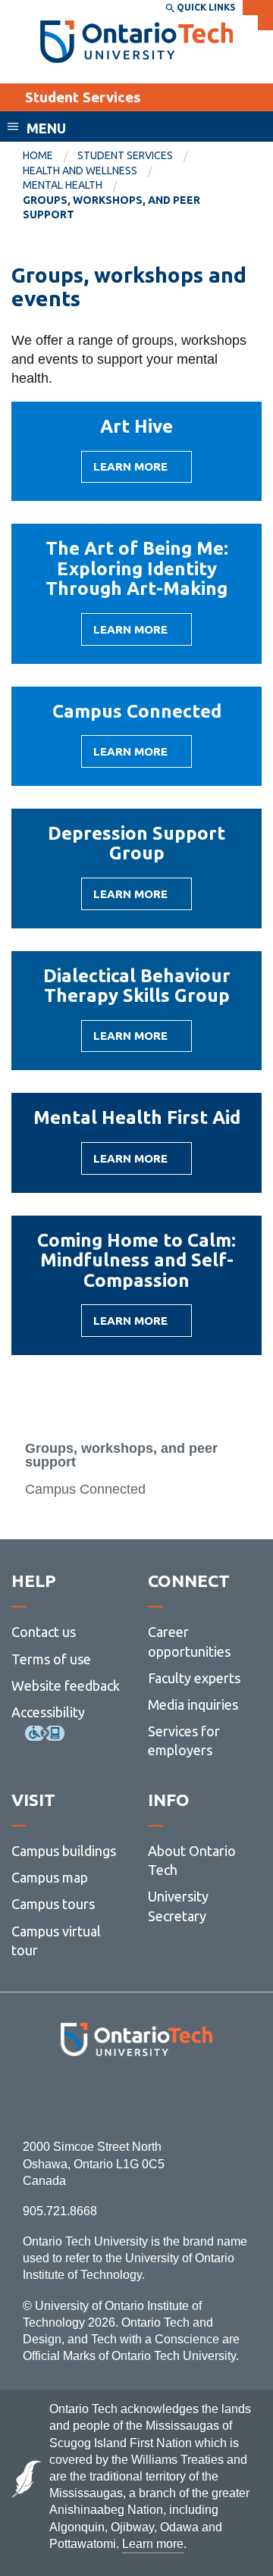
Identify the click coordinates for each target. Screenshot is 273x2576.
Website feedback (66, 1686)
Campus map (50, 1877)
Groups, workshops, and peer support (121, 1455)
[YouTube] (204, 2097)
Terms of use (51, 1659)
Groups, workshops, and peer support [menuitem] (111, 208)
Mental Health (63, 185)
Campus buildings (64, 1851)
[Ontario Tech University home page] (137, 42)
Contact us (44, 1632)
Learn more (130, 471)
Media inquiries (193, 1704)
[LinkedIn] (170, 2097)
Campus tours (53, 1904)
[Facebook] (69, 2097)
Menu (46, 128)
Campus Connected (85, 1489)
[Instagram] (137, 2097)
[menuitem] (50, 156)
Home (38, 155)
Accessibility (48, 1712)
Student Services (83, 97)
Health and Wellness (80, 171)
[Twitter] (103, 2097)
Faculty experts (194, 1678)
